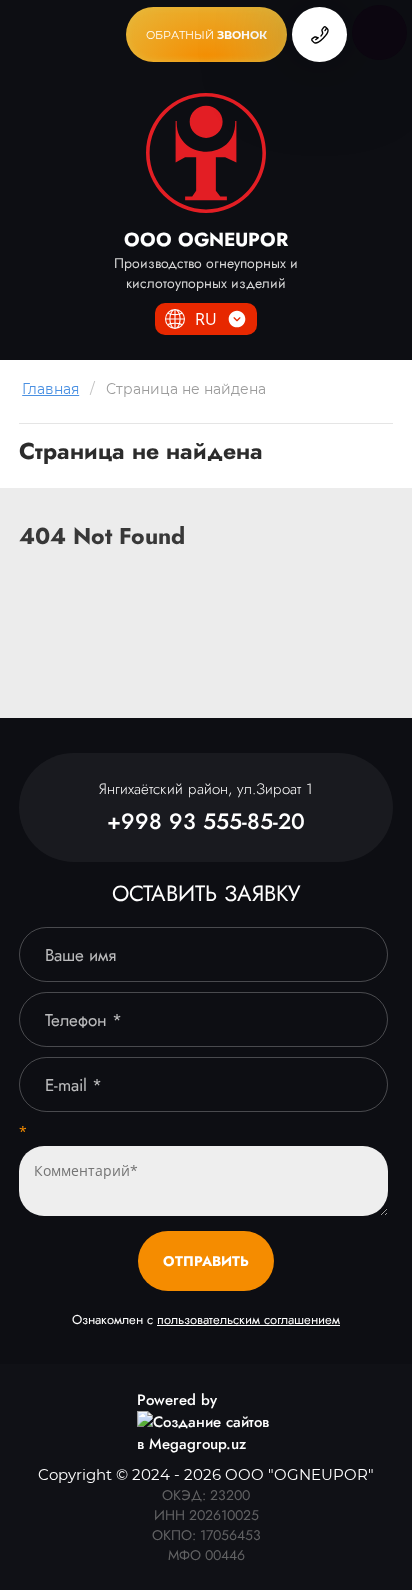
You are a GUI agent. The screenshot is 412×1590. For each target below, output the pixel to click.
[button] (206, 34)
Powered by (177, 1400)
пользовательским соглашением (248, 1319)
